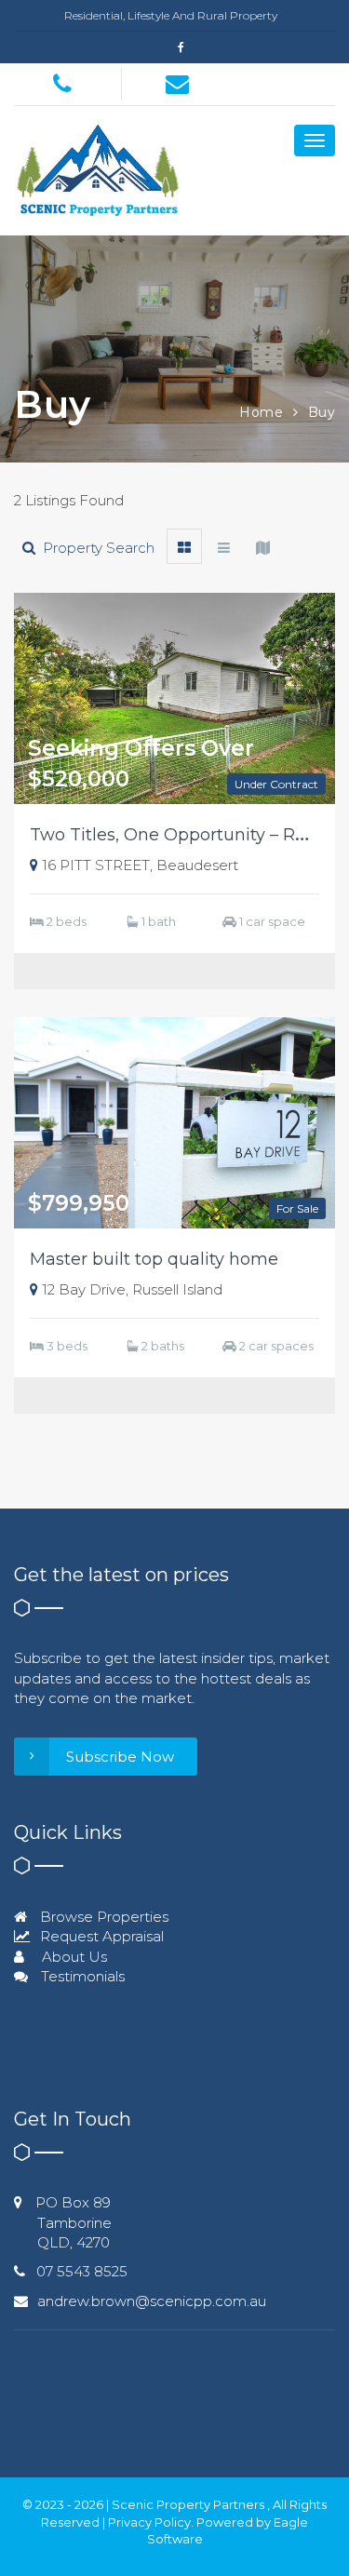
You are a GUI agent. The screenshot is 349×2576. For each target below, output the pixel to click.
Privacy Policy (149, 2522)
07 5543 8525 (82, 2271)
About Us (73, 1957)
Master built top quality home (154, 1259)
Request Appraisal (100, 1936)
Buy (322, 412)
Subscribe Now (120, 1757)
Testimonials (81, 1976)
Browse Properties (102, 1917)
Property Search (95, 548)
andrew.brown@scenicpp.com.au (152, 2301)
